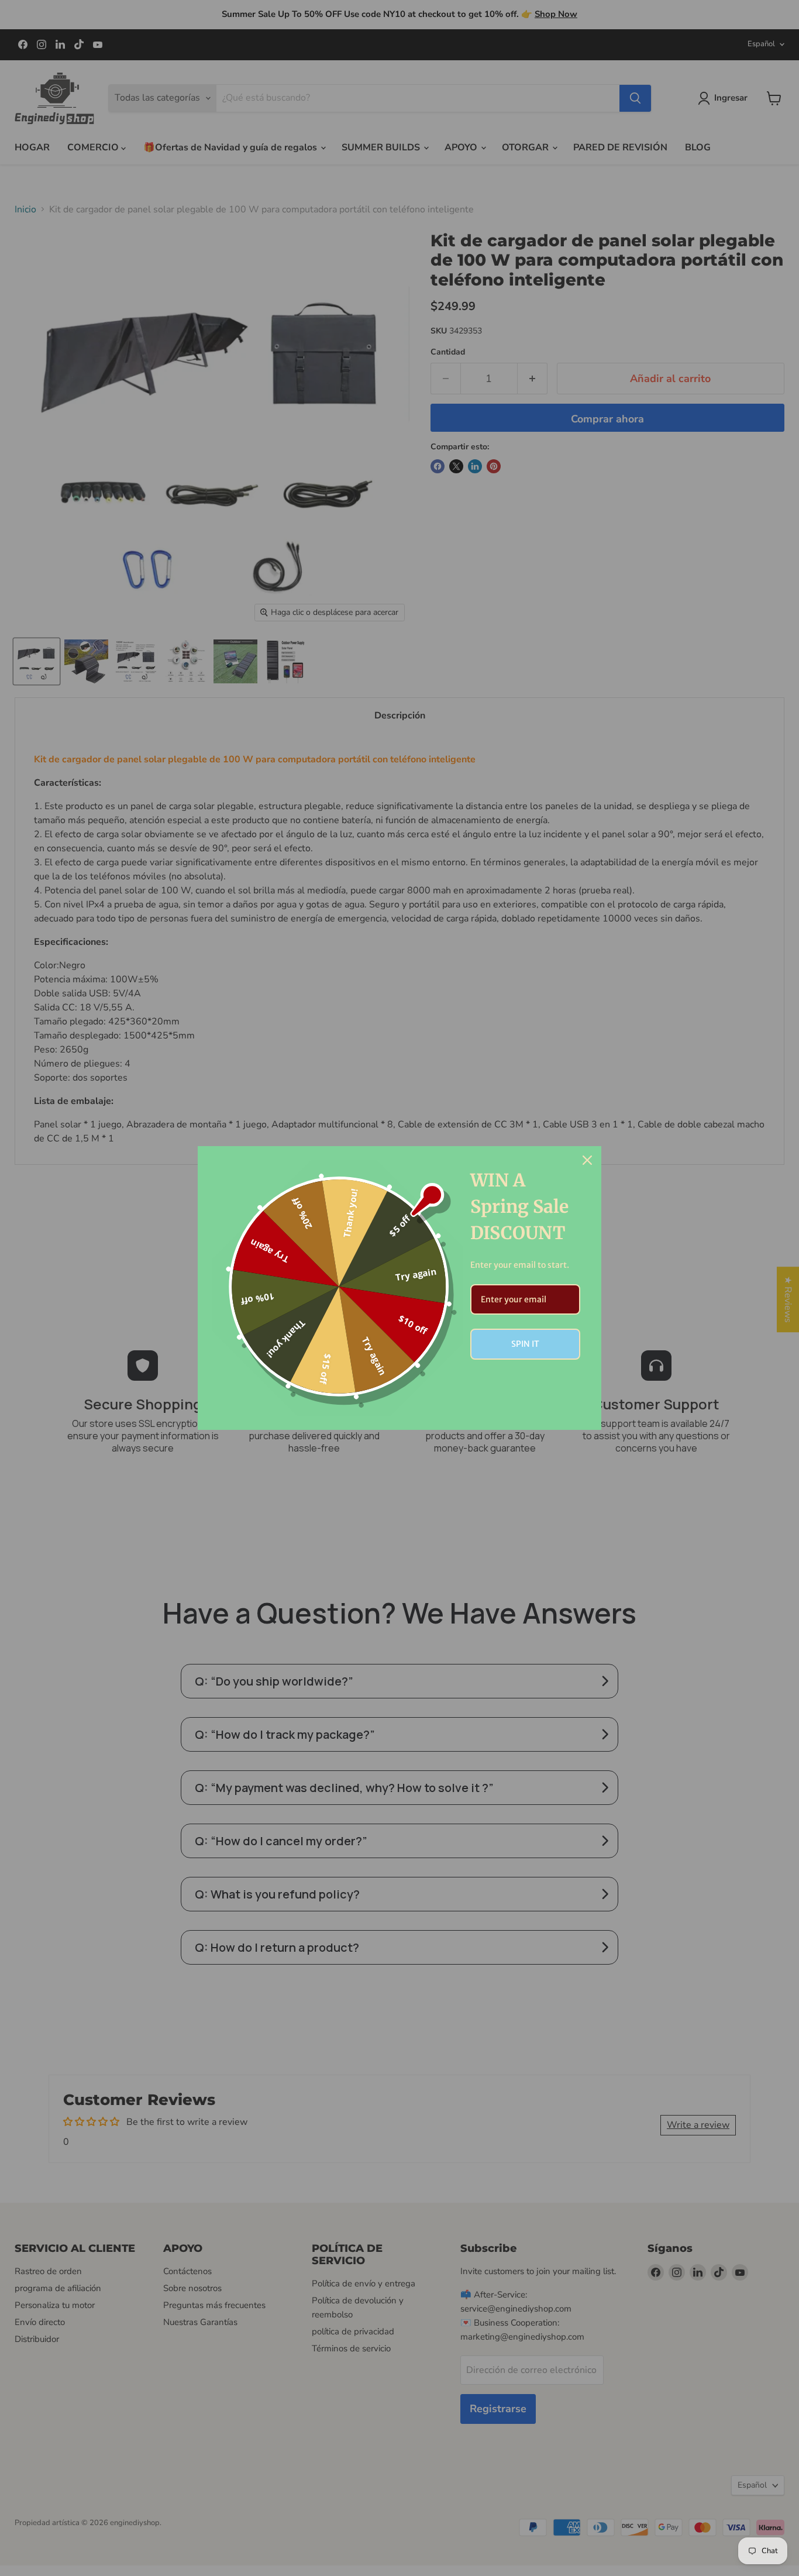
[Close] (587, 1160)
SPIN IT (525, 1344)
